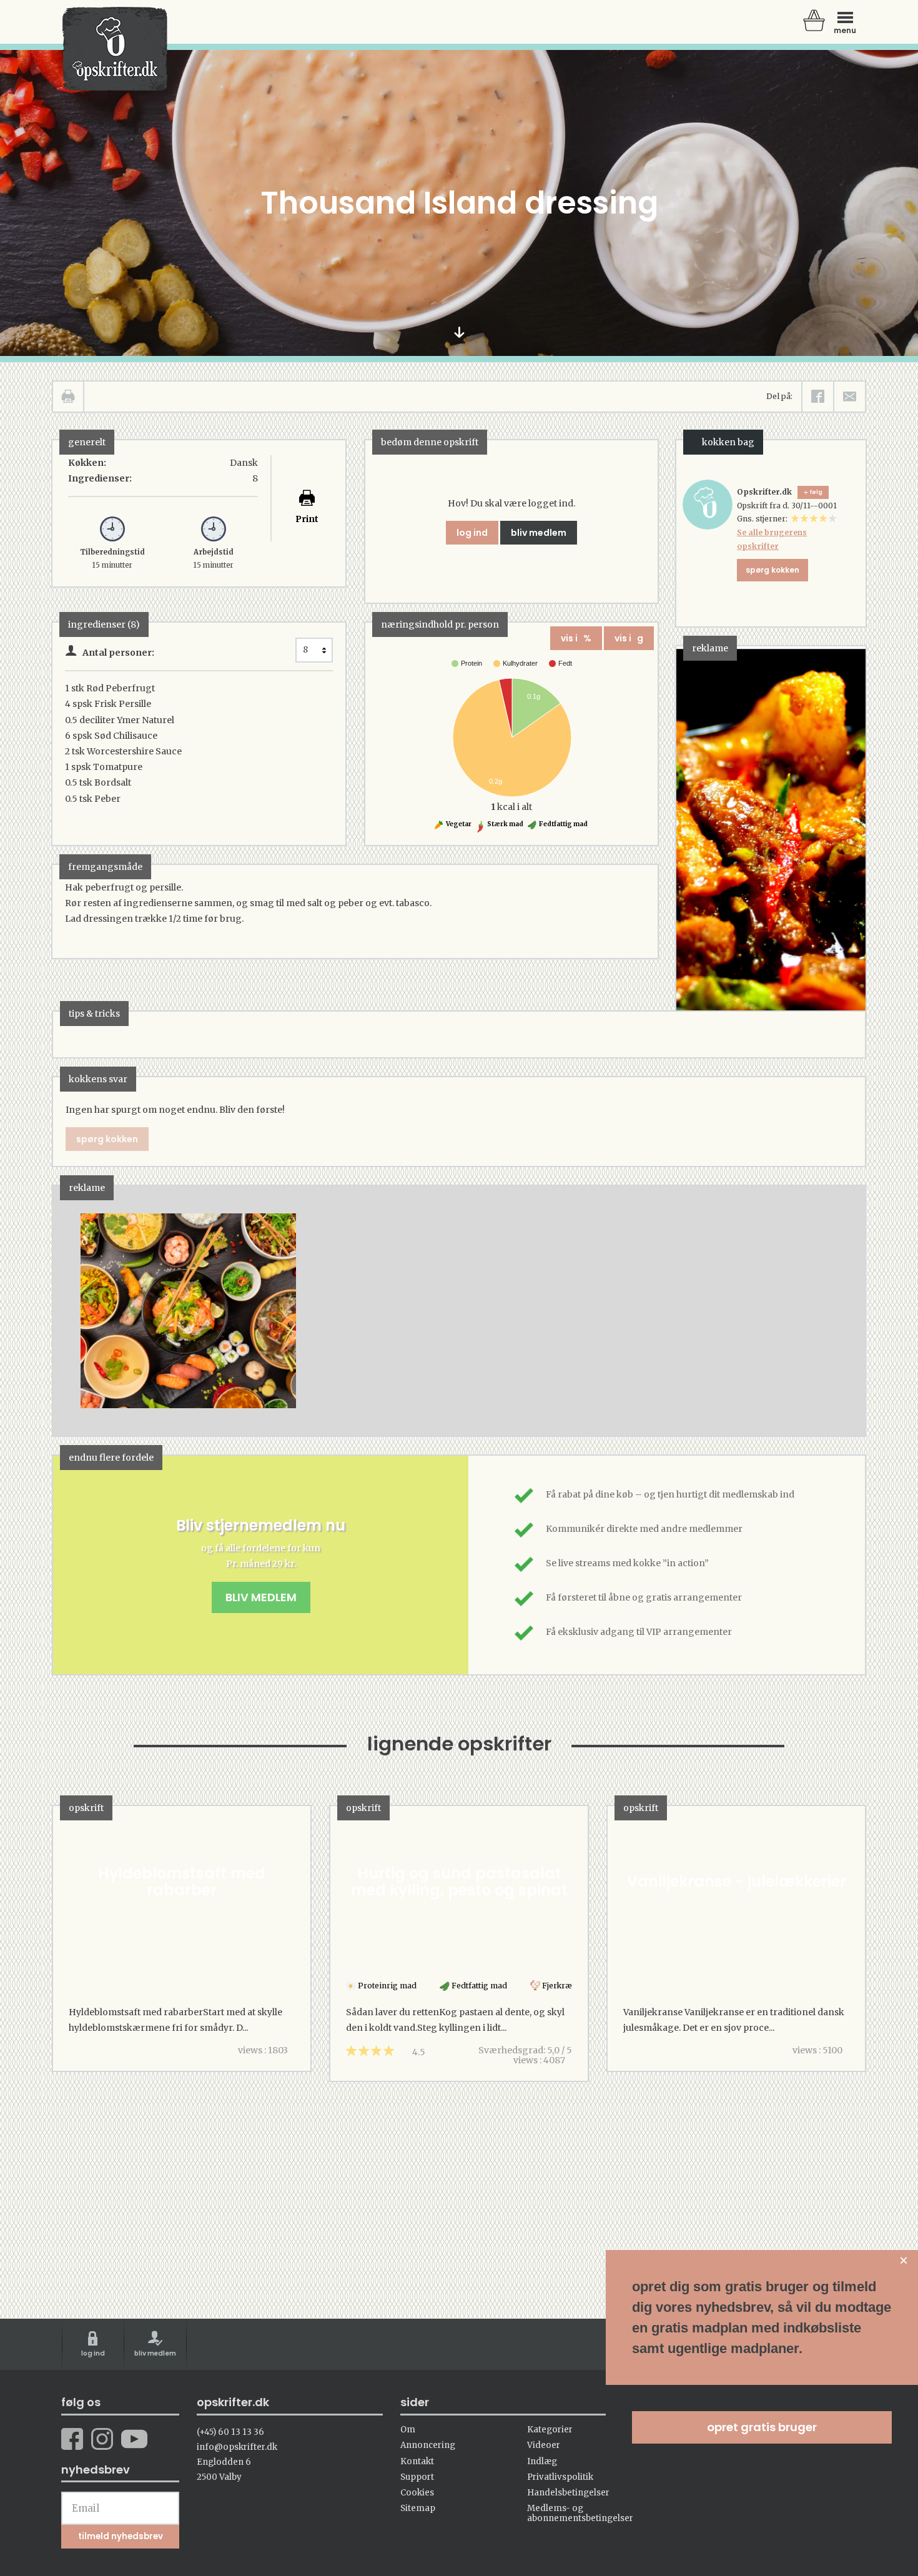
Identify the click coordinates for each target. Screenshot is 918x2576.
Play (62, 1311)
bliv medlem (539, 533)
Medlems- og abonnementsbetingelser (580, 2513)
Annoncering (428, 2445)
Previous (81, 1311)
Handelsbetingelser (568, 2493)
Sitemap (418, 2508)
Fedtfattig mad (563, 824)
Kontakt (417, 2461)
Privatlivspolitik (560, 2477)
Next (837, 1311)
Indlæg (542, 2461)
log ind (472, 533)
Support (417, 2477)
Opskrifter (115, 49)
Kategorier (550, 2430)
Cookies (417, 2493)
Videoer (544, 2445)
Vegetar (458, 824)
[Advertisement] (460, 1323)
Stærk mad (505, 824)
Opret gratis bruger (762, 2427)
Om (408, 2430)
